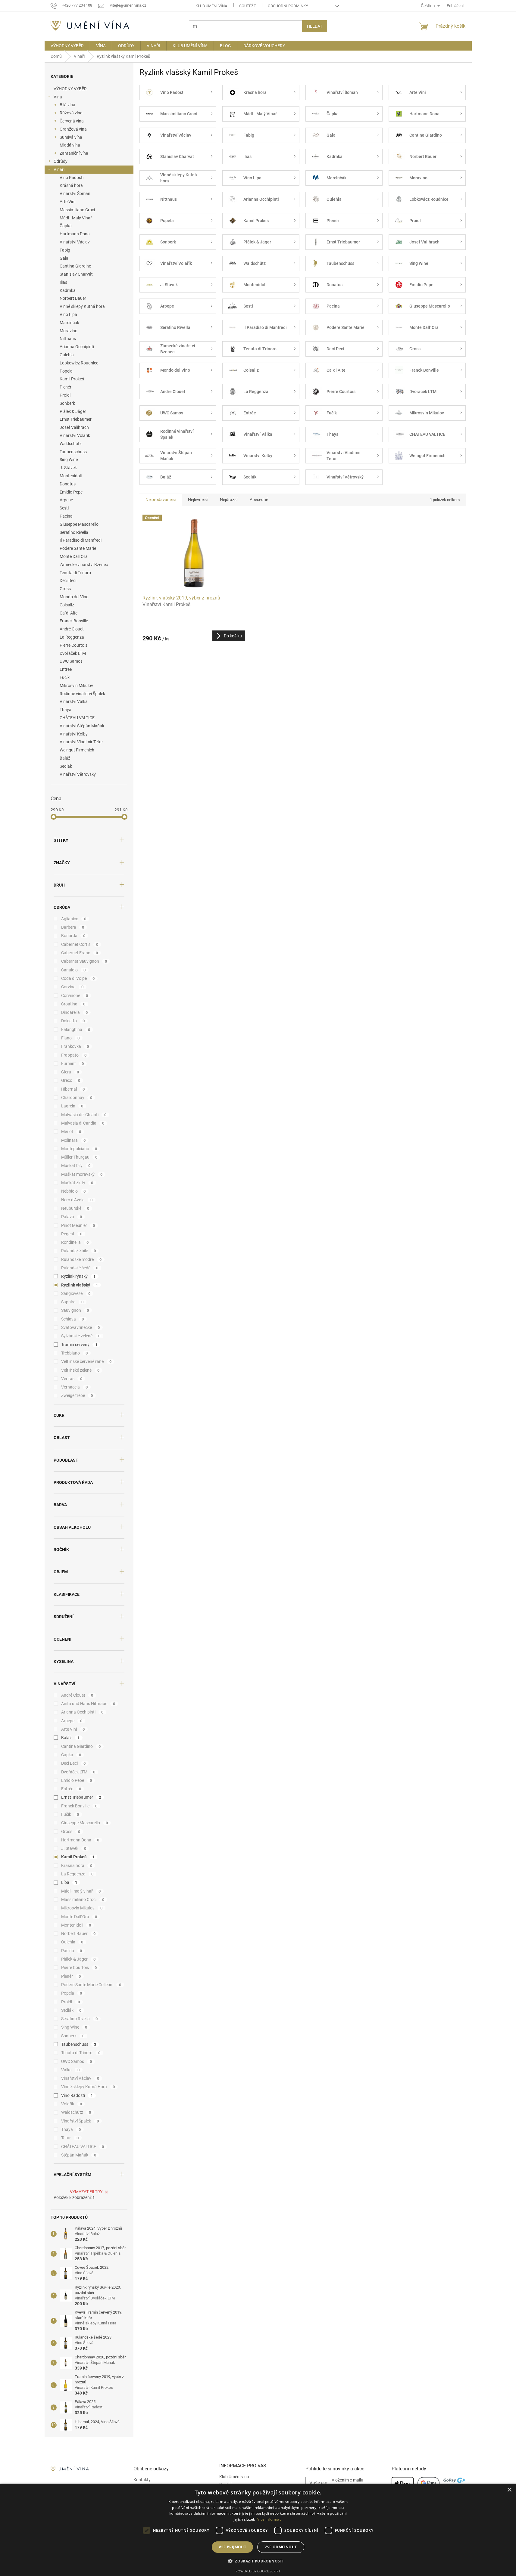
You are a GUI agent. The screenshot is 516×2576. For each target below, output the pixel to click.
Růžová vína (71, 113)
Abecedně (259, 500)
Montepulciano (79, 1149)
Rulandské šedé (80, 1268)
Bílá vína (67, 105)
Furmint (73, 1064)
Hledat (315, 26)
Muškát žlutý (77, 1183)
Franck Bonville (74, 621)
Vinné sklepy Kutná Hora (88, 2087)
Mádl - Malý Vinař (76, 218)
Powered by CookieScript (258, 2571)
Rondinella (75, 1242)
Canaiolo (73, 970)
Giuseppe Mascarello (79, 524)
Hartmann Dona (75, 234)
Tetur (70, 2138)
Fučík (65, 677)
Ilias (63, 282)
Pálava (72, 1217)
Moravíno (69, 331)
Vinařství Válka (74, 701)
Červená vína (72, 121)
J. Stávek (68, 468)
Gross (65, 589)
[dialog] (258, 2530)
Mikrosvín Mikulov (76, 686)
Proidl (65, 395)
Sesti (64, 508)
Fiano (70, 1038)
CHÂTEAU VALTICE (77, 718)
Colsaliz (67, 605)
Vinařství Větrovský (78, 774)
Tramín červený (79, 1345)
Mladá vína (70, 145)
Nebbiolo (73, 1191)
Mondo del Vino (74, 597)
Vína (58, 97)
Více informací (270, 2519)
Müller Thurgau (79, 1157)
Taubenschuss (73, 452)
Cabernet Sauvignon (84, 961)
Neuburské (75, 1208)
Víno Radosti (72, 178)
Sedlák (66, 766)
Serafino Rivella (74, 532)
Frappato (74, 1055)
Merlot (71, 1132)
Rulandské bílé (79, 1251)
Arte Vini (67, 202)
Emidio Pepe (71, 492)
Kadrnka (68, 290)
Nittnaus (68, 339)
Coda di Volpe (78, 978)
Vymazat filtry (86, 2192)
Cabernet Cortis (80, 944)
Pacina (66, 516)
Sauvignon (75, 1310)
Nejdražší (229, 500)
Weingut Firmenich (77, 750)
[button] (258, 2561)
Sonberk (67, 403)
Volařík (72, 2104)
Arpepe (66, 500)
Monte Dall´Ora (74, 556)
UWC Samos (71, 661)
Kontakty (142, 2480)
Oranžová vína (73, 129)
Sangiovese (76, 1293)
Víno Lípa (68, 314)
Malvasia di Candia (83, 1123)
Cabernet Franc (80, 953)
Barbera (73, 927)
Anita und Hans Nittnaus (88, 1704)
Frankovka (75, 1046)
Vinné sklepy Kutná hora (82, 306)
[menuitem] (67, 46)
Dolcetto (73, 1021)
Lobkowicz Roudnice (79, 363)
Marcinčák (69, 323)
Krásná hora (71, 185)
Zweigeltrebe (77, 1395)
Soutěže (247, 6)
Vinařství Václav (75, 242)
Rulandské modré (81, 1259)
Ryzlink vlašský (80, 1285)
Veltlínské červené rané (86, 1361)
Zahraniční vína (74, 153)
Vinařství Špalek (80, 2121)
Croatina (73, 1004)
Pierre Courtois (73, 645)
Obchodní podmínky (288, 6)
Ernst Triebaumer (76, 419)
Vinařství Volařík (75, 435)
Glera (70, 1072)
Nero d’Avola (77, 1200)
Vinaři (59, 169)
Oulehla (67, 355)
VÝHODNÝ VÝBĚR (70, 89)
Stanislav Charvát (76, 274)
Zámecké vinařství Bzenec (84, 565)
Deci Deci (68, 581)
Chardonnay (77, 1098)
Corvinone (75, 995)
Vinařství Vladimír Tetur (81, 742)
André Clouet (72, 629)
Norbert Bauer (73, 298)
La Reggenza (72, 637)
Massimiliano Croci (77, 210)
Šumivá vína (71, 137)
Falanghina (76, 1029)
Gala (64, 258)
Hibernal (73, 1089)
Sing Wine (69, 460)
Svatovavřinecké (81, 1327)
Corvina (72, 987)
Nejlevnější (198, 500)
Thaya (66, 710)
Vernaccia (75, 1387)
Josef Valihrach (74, 427)
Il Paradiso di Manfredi (81, 540)
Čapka (66, 226)
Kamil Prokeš (72, 379)
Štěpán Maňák (79, 2155)
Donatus (68, 484)
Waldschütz (71, 444)
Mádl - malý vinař (81, 1891)
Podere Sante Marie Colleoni (91, 1985)
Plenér (66, 387)
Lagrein (72, 1106)
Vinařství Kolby (74, 734)
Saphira (72, 1302)
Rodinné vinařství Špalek (82, 694)
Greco (71, 1080)
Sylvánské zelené (81, 1336)
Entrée (66, 669)
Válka (70, 2070)
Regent (72, 1234)
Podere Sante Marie (78, 548)
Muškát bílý (76, 1166)
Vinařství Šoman (75, 194)
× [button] (509, 2490)
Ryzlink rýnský (78, 1276)
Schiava (73, 1319)
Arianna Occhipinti (77, 347)
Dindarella (75, 1012)
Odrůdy (61, 161)
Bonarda (73, 936)
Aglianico (74, 919)
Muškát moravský (82, 1174)
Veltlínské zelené (80, 1370)
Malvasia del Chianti (84, 1115)
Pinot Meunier (78, 1225)
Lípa (69, 1882)
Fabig (65, 250)
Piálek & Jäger (73, 411)
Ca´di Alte (69, 613)
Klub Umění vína (211, 6)
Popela (66, 371)
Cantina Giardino (75, 266)
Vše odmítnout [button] (281, 2547)
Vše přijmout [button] (232, 2547)
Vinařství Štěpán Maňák (82, 726)
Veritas (72, 1379)
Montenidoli (71, 476)
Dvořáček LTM (73, 653)
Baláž (65, 758)
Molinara (73, 1140)
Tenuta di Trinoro (75, 573)
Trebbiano (75, 1353)
